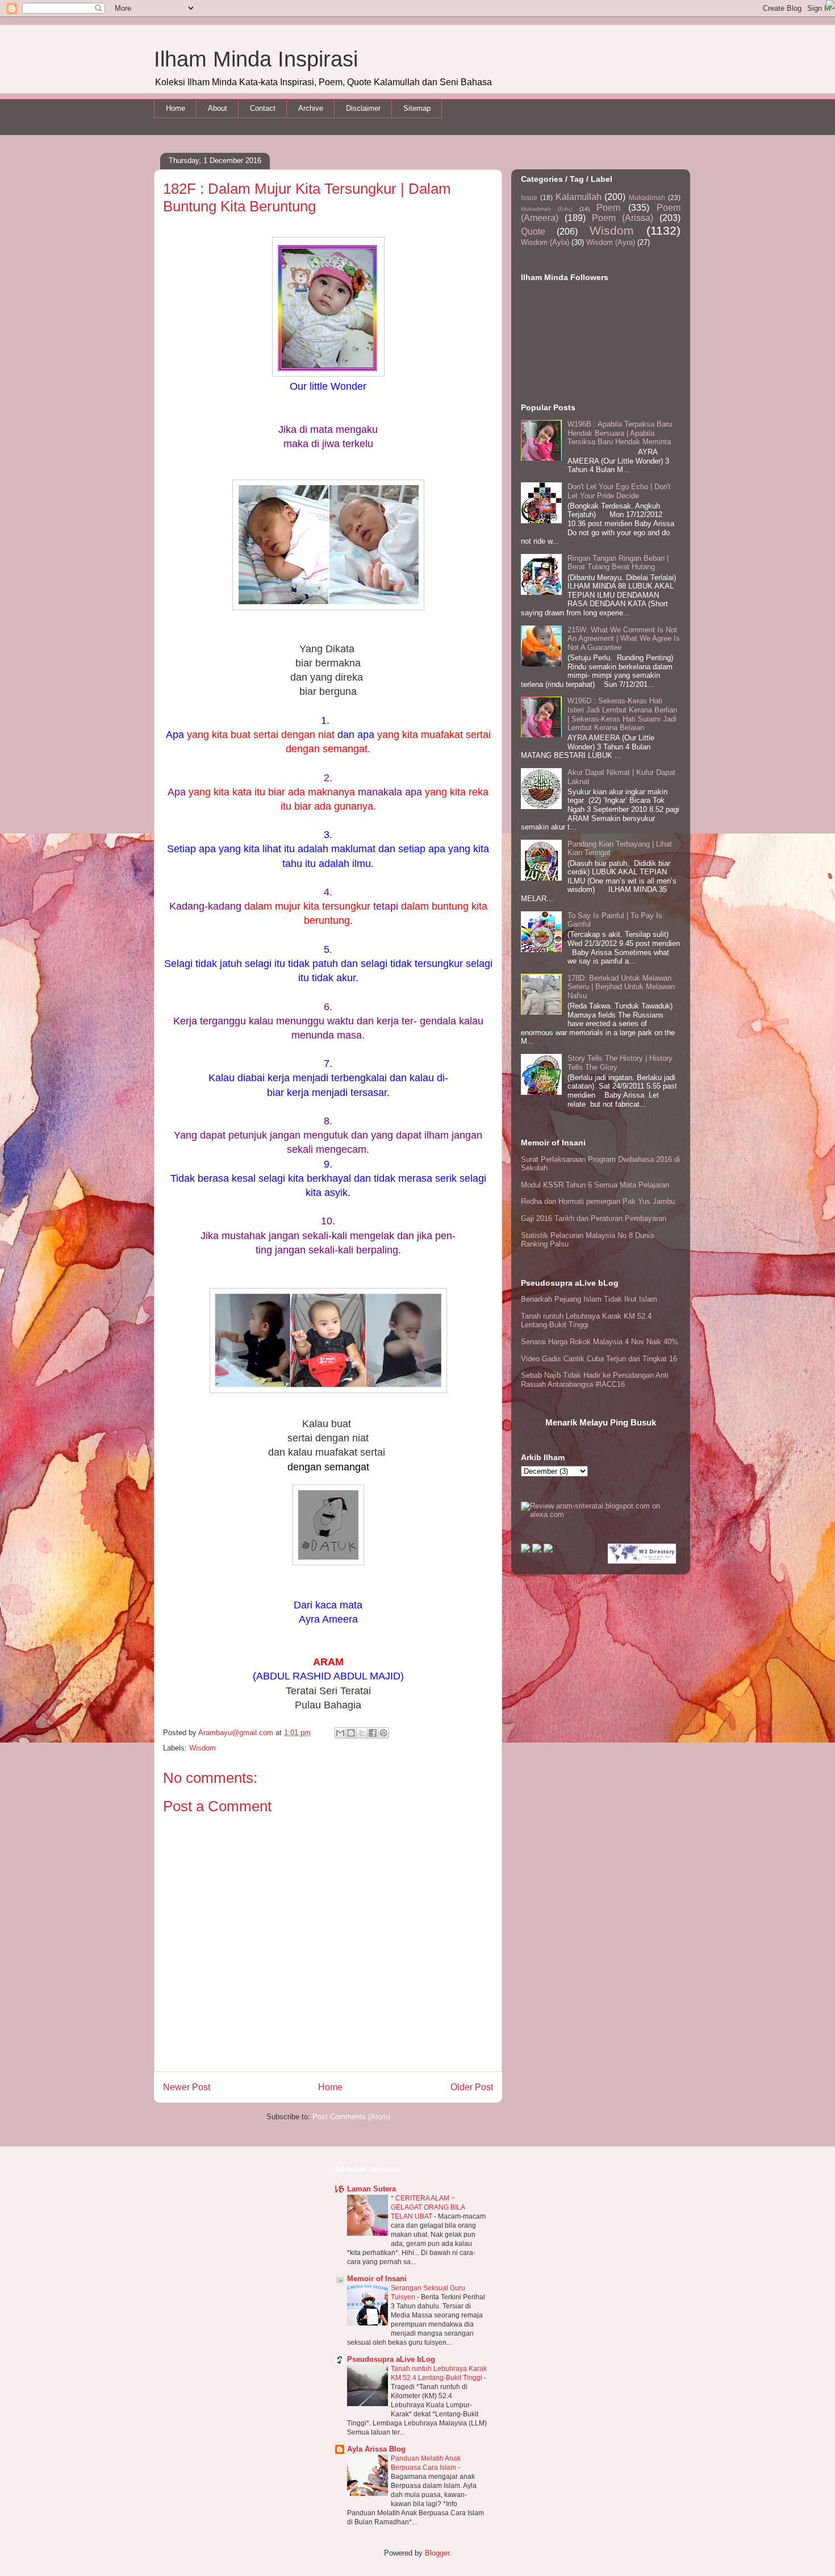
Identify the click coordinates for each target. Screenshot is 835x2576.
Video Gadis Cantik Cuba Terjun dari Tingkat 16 (599, 1359)
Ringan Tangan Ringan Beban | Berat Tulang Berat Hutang (618, 563)
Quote (533, 232)
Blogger (437, 2553)
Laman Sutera (371, 2189)
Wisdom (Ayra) (611, 242)
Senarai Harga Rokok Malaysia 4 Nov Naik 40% (600, 1342)
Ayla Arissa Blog (376, 2449)
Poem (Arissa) (623, 218)
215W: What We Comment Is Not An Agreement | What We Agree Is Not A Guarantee (624, 639)
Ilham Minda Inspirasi (256, 59)
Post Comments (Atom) (351, 2117)
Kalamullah (579, 197)
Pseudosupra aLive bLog (391, 2359)
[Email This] (340, 1733)
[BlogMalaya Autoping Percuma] (525, 1550)
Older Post (472, 2087)
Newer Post (187, 2087)
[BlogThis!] (351, 1733)
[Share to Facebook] (373, 1733)
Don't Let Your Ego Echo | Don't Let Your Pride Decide (619, 491)
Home (176, 108)
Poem (608, 208)
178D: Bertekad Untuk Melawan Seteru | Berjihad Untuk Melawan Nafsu (621, 987)
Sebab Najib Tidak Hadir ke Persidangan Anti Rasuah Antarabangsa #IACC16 (595, 1380)
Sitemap (417, 108)
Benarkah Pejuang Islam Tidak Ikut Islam (589, 1299)
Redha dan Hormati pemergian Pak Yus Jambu (598, 1201)
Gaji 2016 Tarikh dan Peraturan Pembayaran (594, 1218)
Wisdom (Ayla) (545, 242)
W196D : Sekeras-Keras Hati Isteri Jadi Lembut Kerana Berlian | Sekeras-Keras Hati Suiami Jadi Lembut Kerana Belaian (622, 714)
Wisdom (203, 1748)
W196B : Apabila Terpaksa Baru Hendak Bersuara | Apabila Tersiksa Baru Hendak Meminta (620, 433)
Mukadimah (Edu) (546, 209)
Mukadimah (647, 197)
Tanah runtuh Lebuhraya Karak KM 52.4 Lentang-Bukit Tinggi (586, 1321)
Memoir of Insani (377, 2279)
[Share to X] (362, 1733)
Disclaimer (363, 108)
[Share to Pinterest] (383, 1733)
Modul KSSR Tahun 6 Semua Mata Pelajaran (595, 1185)
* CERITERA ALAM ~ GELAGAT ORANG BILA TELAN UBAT (428, 2207)
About (218, 108)
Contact (263, 108)
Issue (529, 197)
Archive (311, 108)
